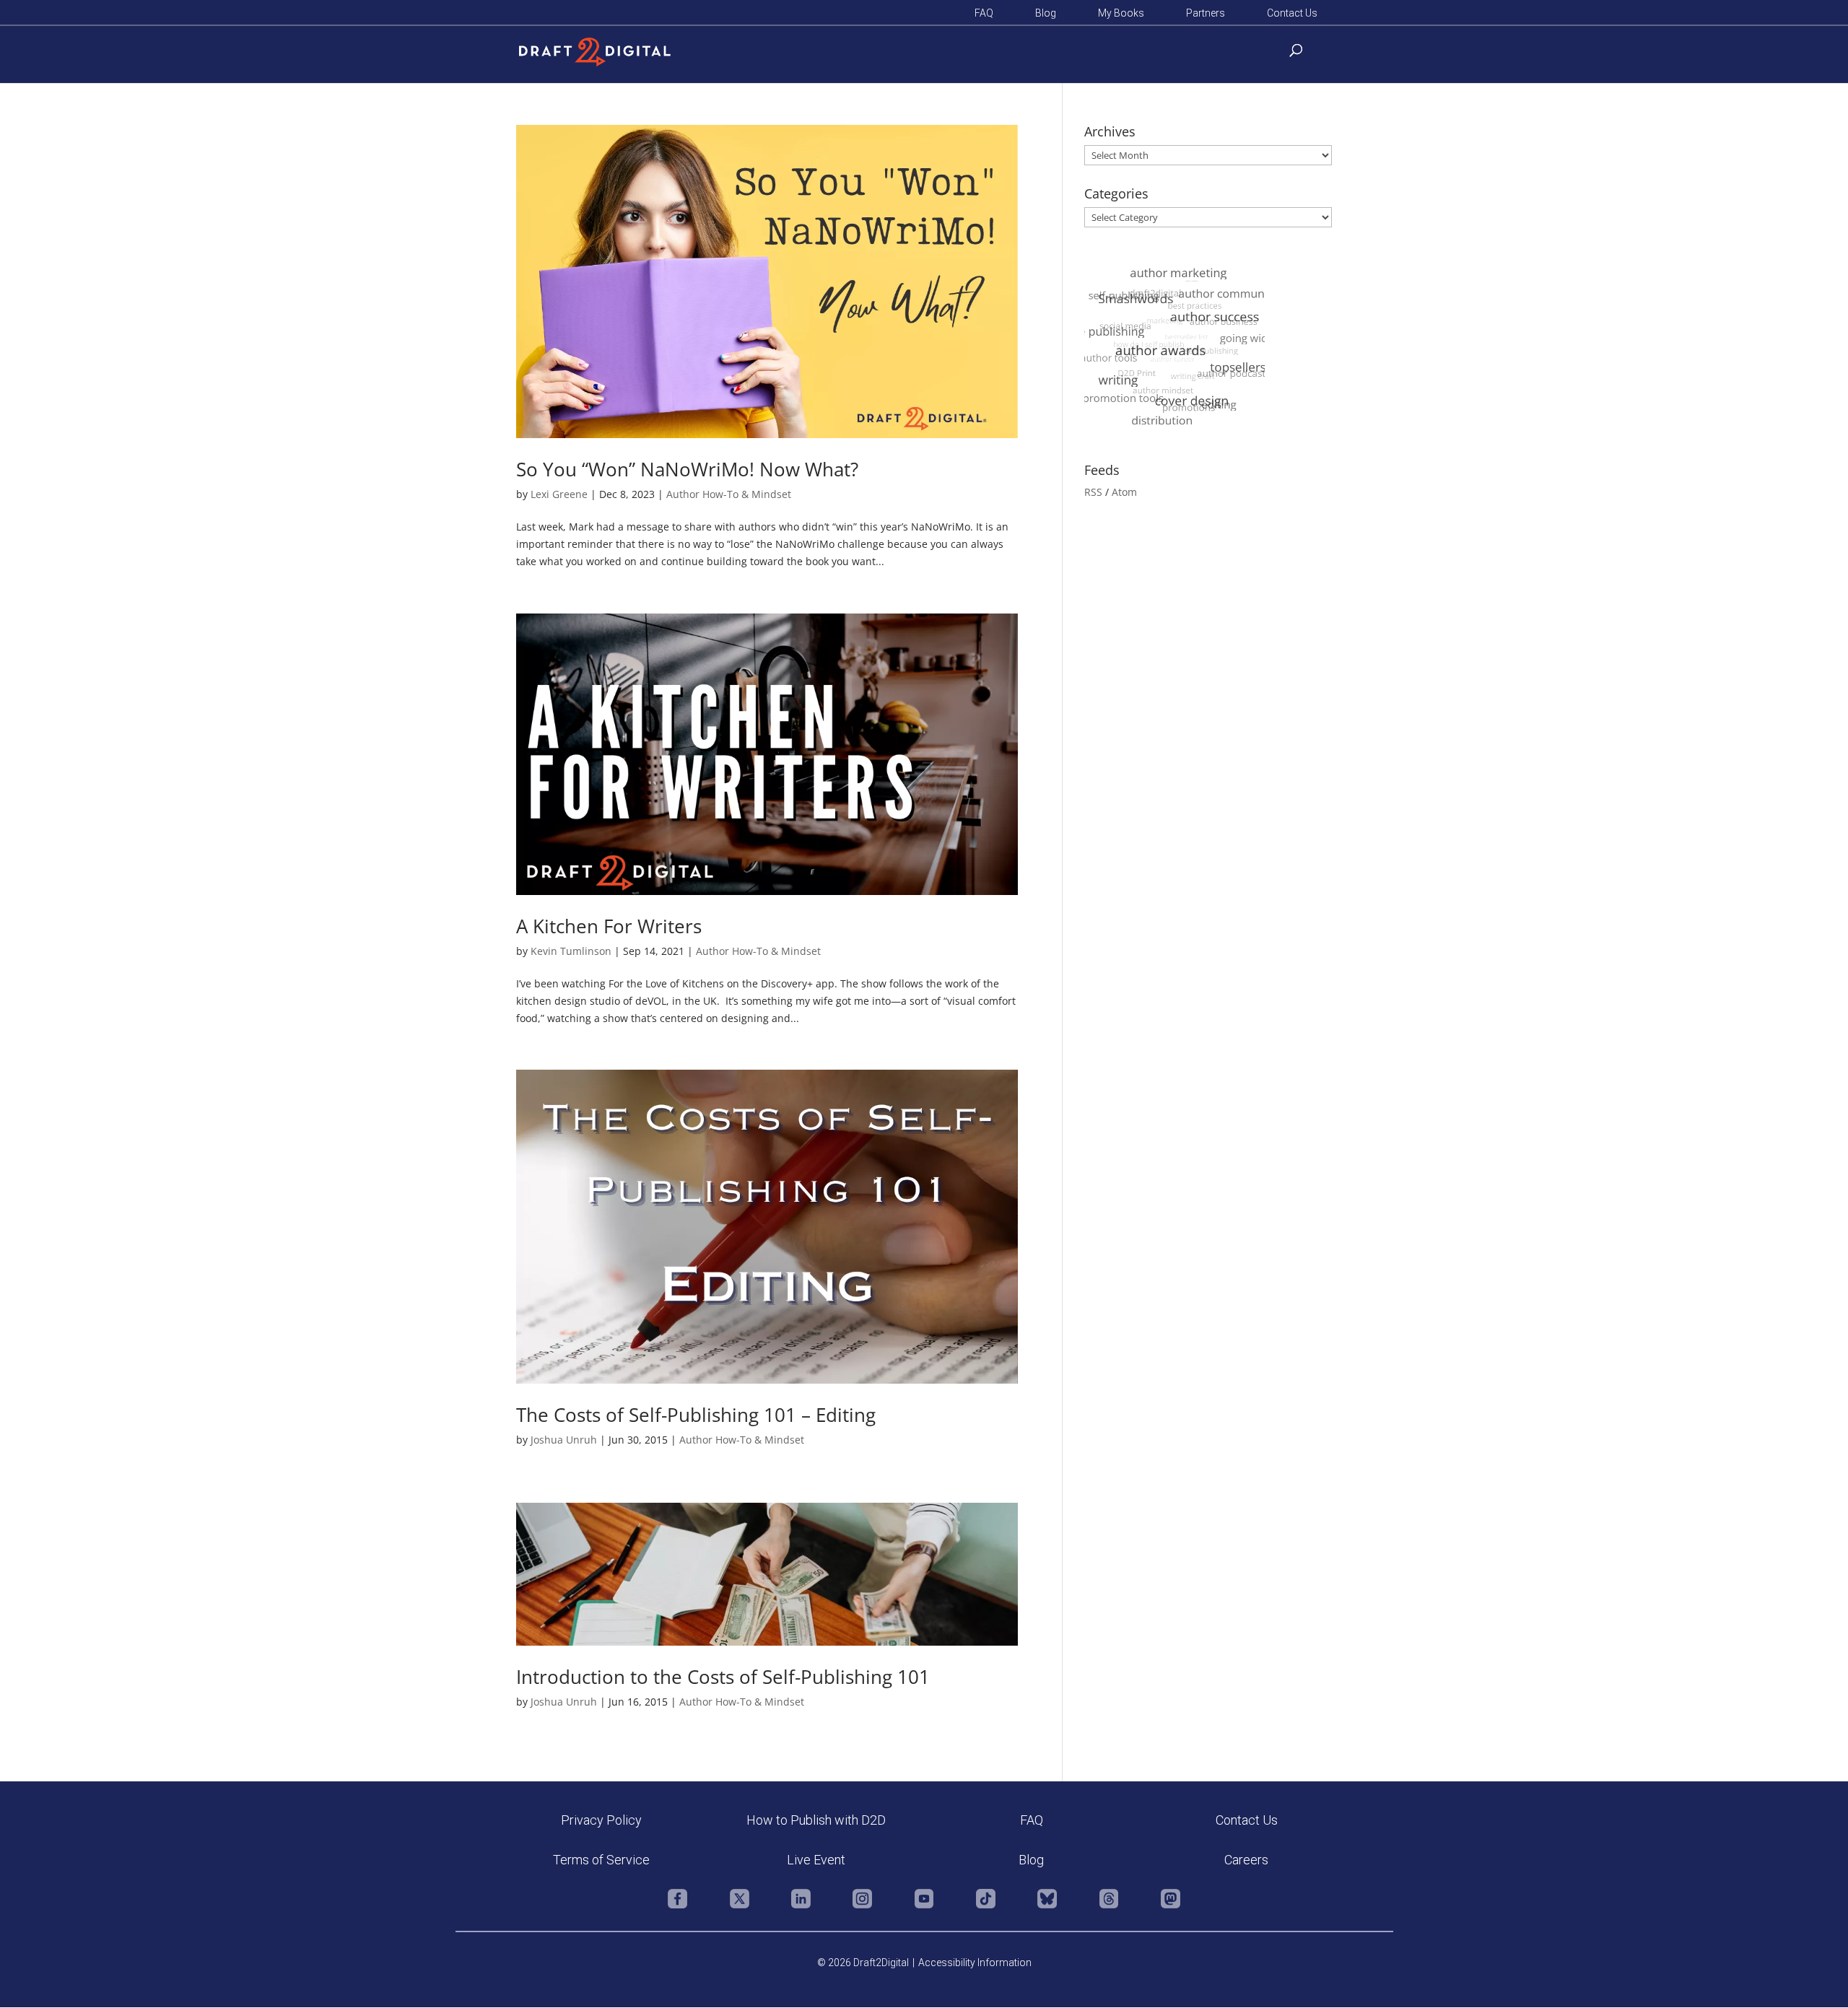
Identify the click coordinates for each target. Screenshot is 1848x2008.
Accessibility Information (975, 1963)
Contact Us (1292, 13)
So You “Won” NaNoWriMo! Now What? (687, 469)
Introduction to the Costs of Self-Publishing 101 (723, 1677)
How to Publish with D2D (816, 1820)
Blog (1046, 13)
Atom (1124, 492)
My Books (1121, 13)
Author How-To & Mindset (729, 494)
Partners (1206, 13)
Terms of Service (601, 1860)
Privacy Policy (601, 1820)
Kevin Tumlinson (571, 951)
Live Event (816, 1860)
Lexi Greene (559, 494)
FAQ (984, 13)
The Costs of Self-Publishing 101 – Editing (696, 1415)
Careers (1246, 1860)
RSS (1093, 492)
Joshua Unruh (564, 1440)
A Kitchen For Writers (609, 926)
